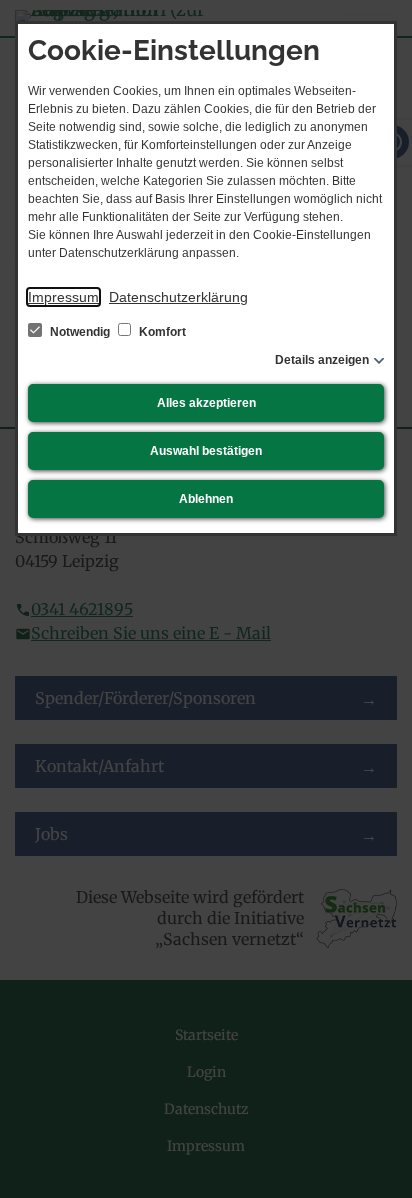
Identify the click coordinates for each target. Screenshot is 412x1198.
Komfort (161, 332)
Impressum (63, 297)
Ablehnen (206, 499)
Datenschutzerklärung (178, 297)
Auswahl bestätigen (206, 451)
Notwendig (80, 332)
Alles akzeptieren (206, 403)
